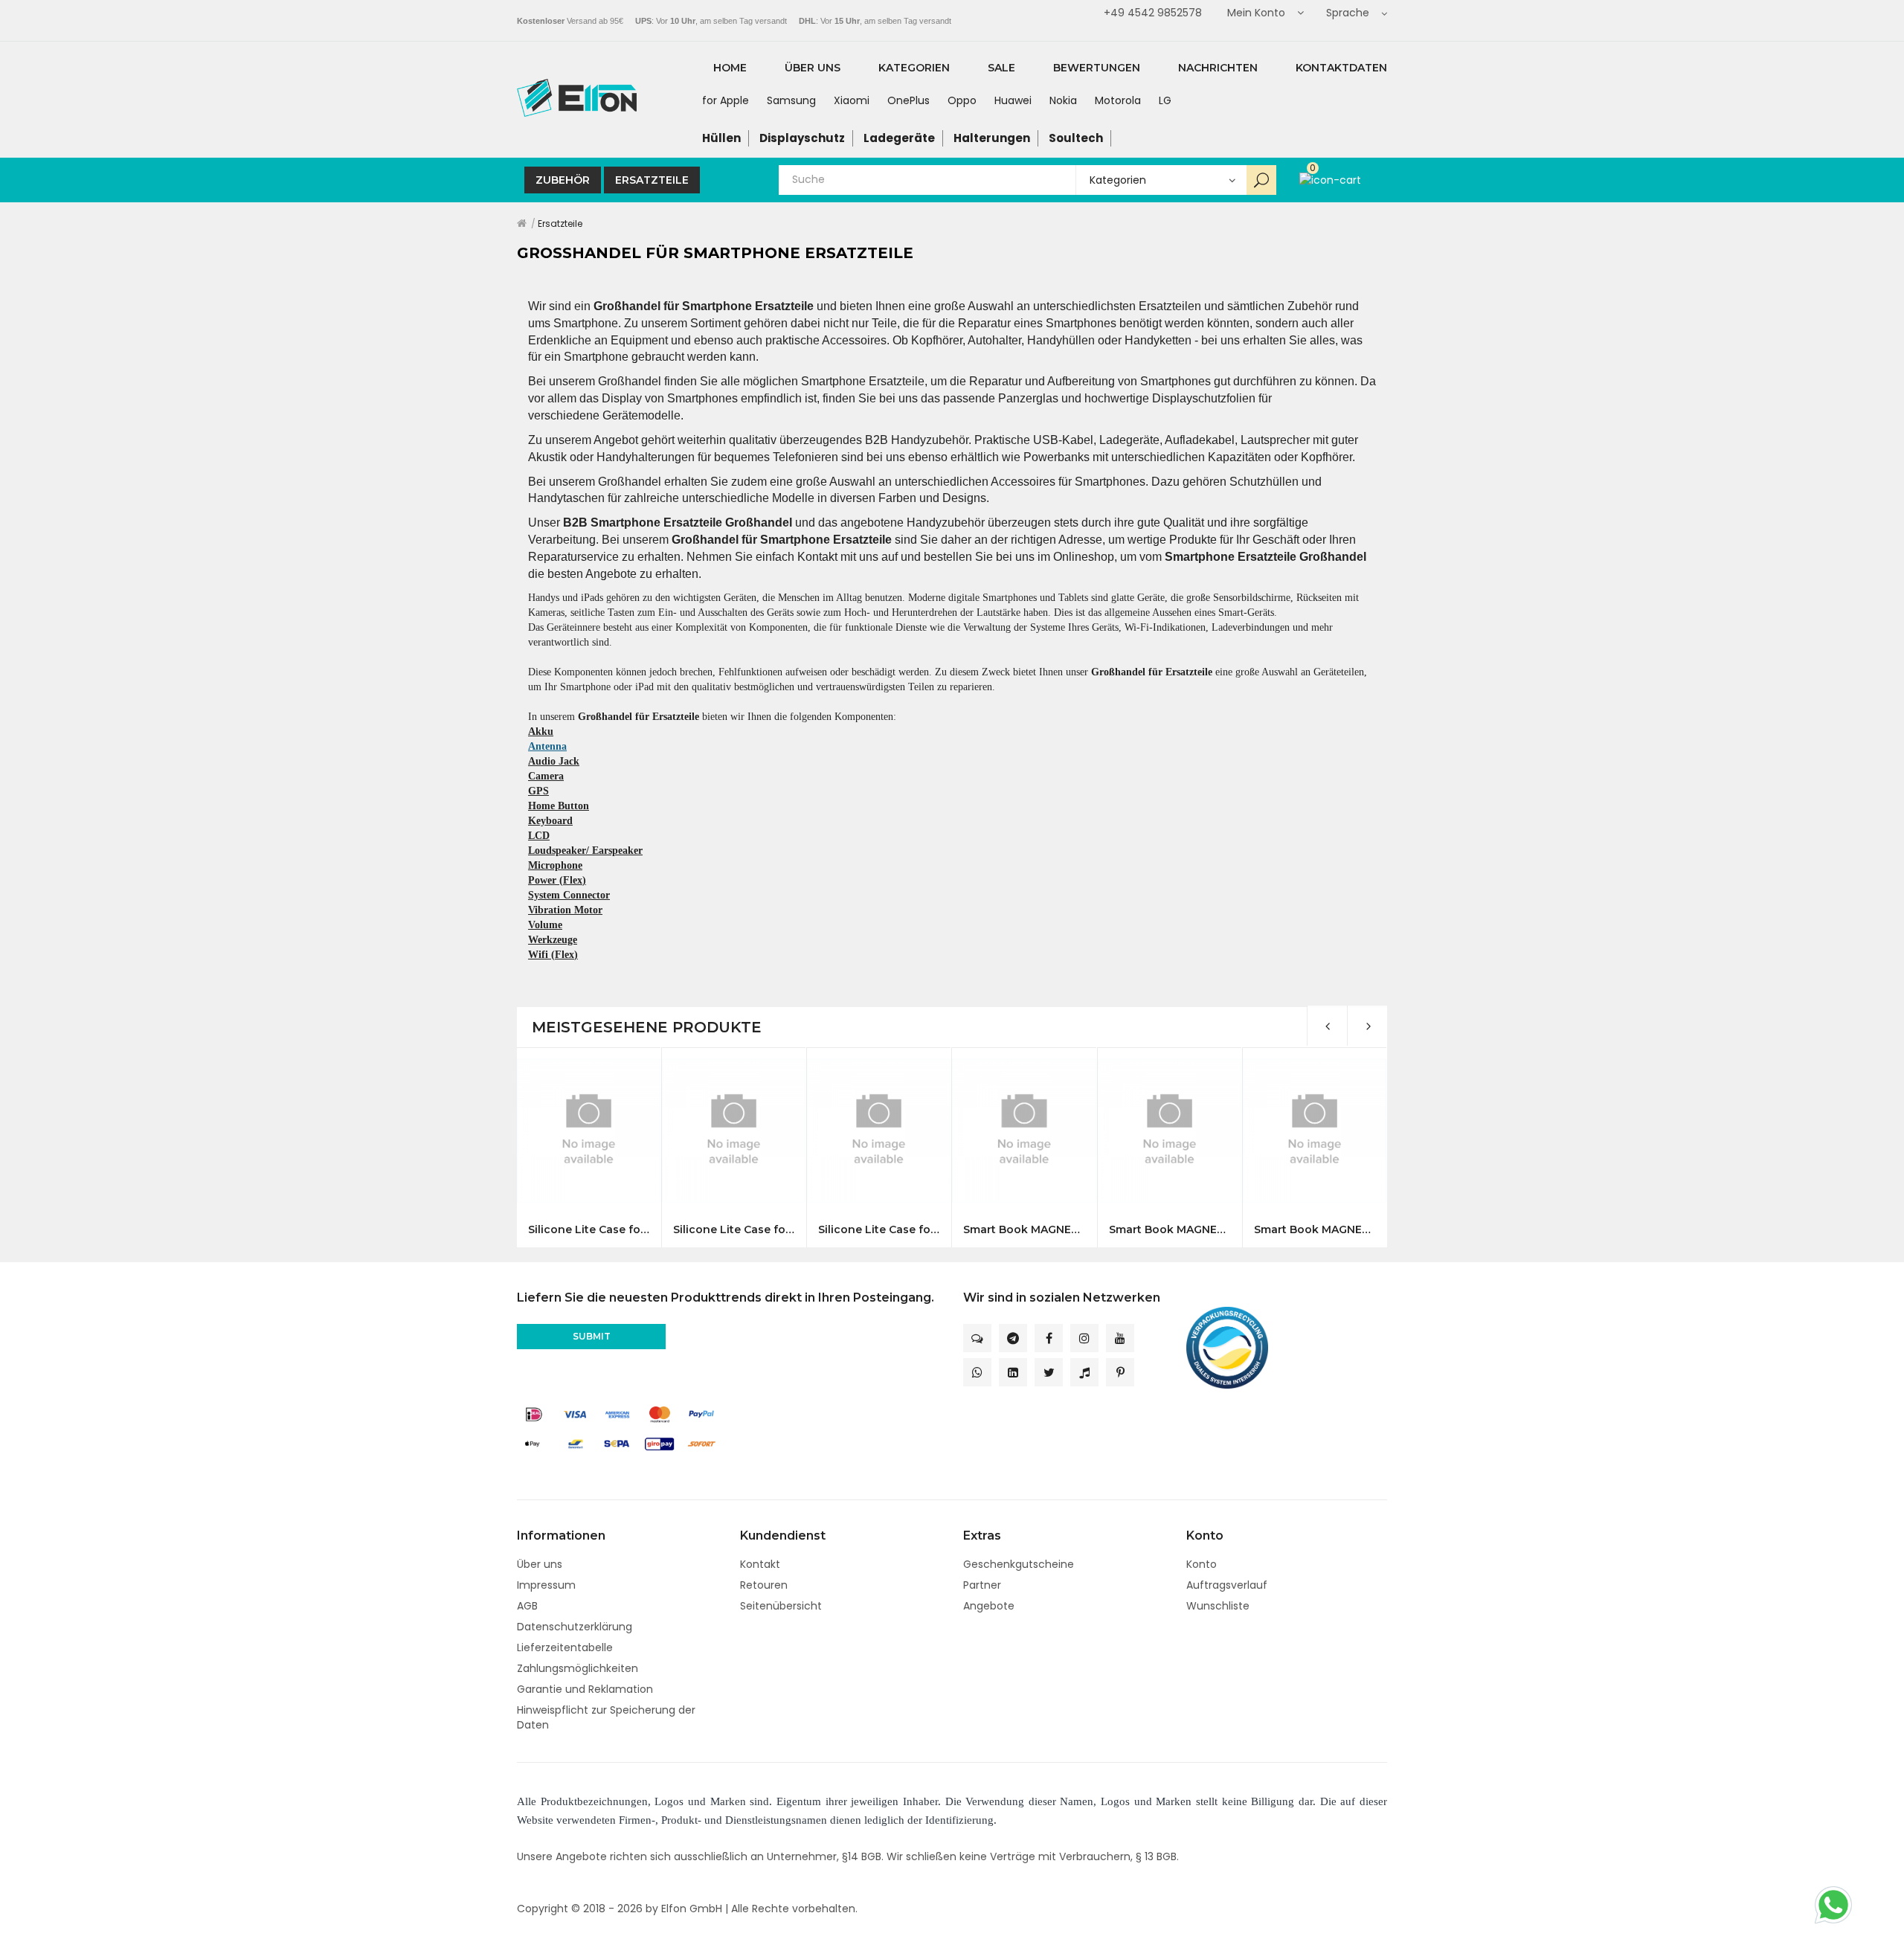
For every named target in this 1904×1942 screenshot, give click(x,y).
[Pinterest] (1120, 1372)
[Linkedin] (1013, 1372)
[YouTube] (1120, 1338)
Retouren (764, 1585)
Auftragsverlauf (1227, 1585)
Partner (982, 1585)
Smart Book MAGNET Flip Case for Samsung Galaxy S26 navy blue (1170, 1230)
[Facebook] (1049, 1338)
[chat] (977, 1338)
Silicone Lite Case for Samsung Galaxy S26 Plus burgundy (734, 1230)
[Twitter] (1049, 1372)
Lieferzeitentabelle (565, 1647)
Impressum (546, 1585)
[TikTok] (1084, 1372)
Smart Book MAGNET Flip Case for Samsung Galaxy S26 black (1024, 1230)
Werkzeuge (553, 940)
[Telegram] (1013, 1338)
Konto (1202, 1564)
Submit (592, 1336)
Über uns (540, 1564)
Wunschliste (1218, 1606)
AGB (527, 1606)
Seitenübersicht (781, 1606)
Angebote (989, 1606)
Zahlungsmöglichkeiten (578, 1668)
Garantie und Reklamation (585, 1689)
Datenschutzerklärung (575, 1627)
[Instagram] (1084, 1338)
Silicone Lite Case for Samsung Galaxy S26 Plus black (589, 1230)
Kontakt (760, 1564)
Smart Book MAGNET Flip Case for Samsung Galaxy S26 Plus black (1315, 1230)
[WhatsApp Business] (977, 1372)
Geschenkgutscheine (1019, 1564)
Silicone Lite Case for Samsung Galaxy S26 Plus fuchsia (879, 1230)
